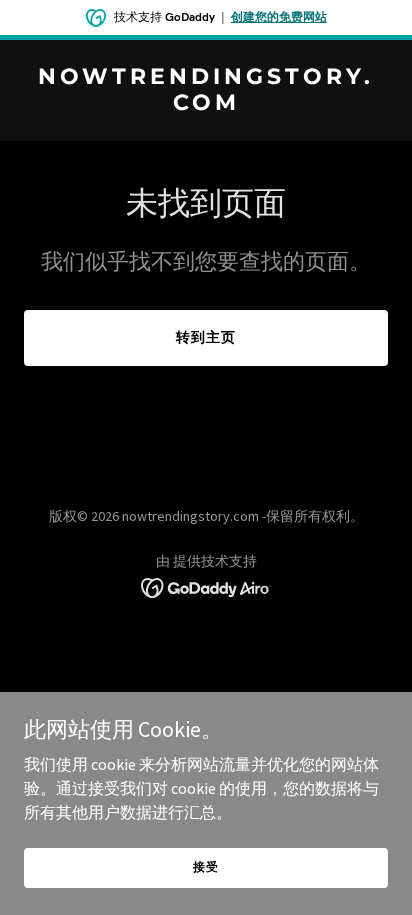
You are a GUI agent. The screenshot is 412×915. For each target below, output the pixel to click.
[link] (206, 104)
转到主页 (206, 337)
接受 (206, 866)
